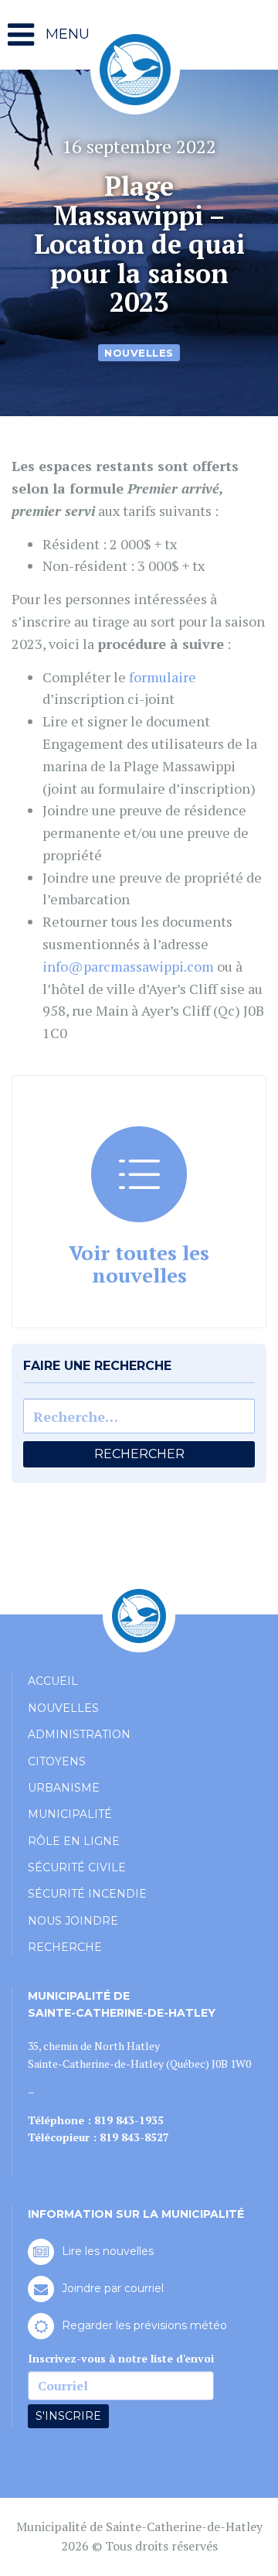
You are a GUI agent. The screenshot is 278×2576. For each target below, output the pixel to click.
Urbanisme (64, 1788)
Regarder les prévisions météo (144, 2325)
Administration (79, 1734)
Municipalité (70, 1814)
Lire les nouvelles (108, 2251)
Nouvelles (139, 352)
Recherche (65, 1947)
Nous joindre (73, 1921)
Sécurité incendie (87, 1894)
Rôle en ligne (74, 1841)
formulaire (163, 677)
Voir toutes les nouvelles (139, 1264)
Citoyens (57, 1761)
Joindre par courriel (113, 2288)
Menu (66, 34)
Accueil (53, 1681)
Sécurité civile (77, 1867)
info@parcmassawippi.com (128, 966)
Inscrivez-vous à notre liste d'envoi (121, 2358)
